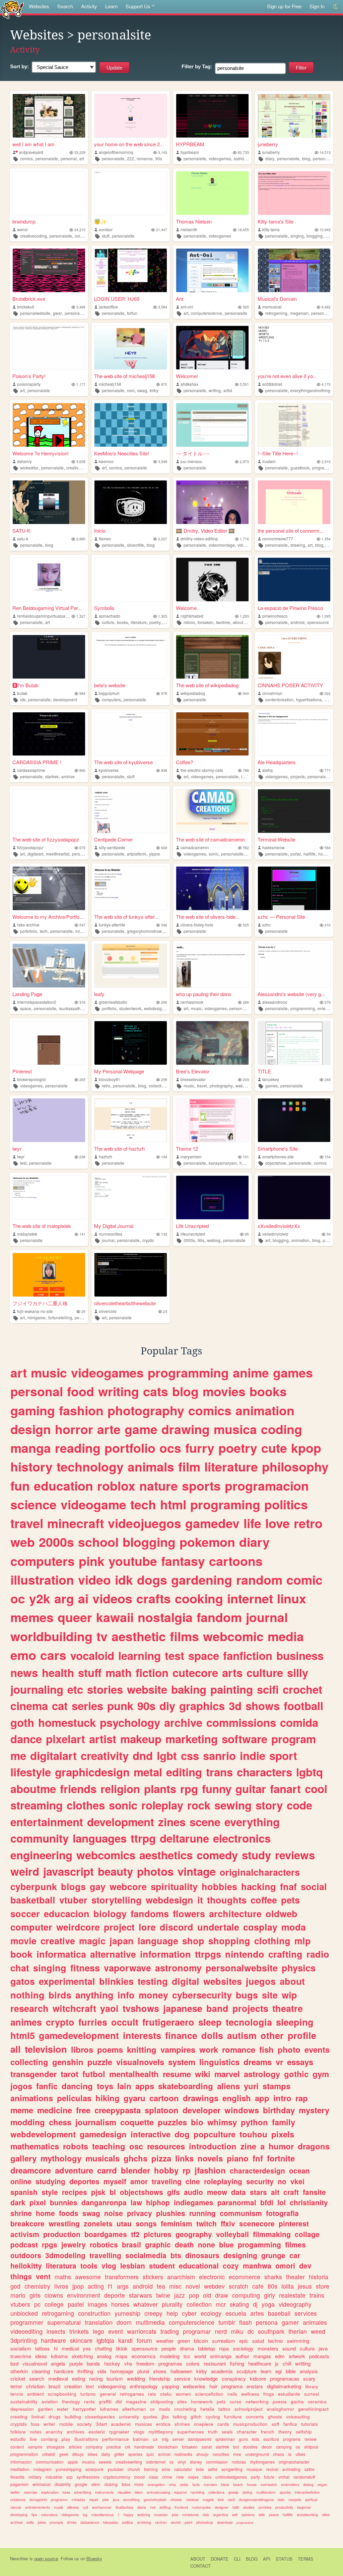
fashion (81, 1410)
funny (217, 1789)
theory (285, 2432)
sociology (243, 2348)
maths (63, 2277)
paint (188, 2522)
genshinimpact (313, 2409)
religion (120, 1789)
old (207, 2295)
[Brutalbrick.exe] (49, 270)
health (58, 1672)
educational (199, 2266)
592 (246, 848)
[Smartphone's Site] (294, 1120)
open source (46, 2558)
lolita (288, 2286)
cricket (18, 2378)
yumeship (127, 2313)
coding (282, 1429)
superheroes (191, 2432)
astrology (262, 2074)
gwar (57, 313)
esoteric (97, 2432)
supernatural (64, 2322)
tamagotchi (38, 2500)
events (317, 2049)
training (151, 2469)
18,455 (243, 230)
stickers (153, 2277)
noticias (239, 2462)
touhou (253, 2134)
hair (213, 2386)
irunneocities (111, 1234)
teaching (109, 2146)
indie (253, 1755)
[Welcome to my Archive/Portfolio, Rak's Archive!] (49, 888)
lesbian (133, 2266)
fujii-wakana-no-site (35, 1311)
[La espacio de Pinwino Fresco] (294, 580)
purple (76, 2363)
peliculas (74, 2098)
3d (235, 1706)
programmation (24, 2454)
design (31, 1429)
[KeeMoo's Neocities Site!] (131, 425)
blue (226, 2244)
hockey (112, 2363)
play (66, 2439)
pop (194, 2295)
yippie (155, 854)
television (46, 2049)
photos (155, 1871)
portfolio (109, 1008)
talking (180, 2417)
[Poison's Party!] (49, 348)
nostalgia (165, 1617)
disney (196, 2462)
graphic (158, 2244)
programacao (285, 2378)
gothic (296, 2074)
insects (56, 2331)
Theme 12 (187, 1148)
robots (76, 2146)
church (134, 2469)
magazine (136, 2402)
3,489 (81, 307)
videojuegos (145, 1523)
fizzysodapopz (30, 847)
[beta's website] (131, 657)
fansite (314, 2192)
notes (36, 2432)
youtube (133, 1561)
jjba (165, 2417)
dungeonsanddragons (256, 2500)
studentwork (130, 1008)
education (63, 1486)
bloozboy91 (110, 1079)
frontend (181, 2507)
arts (232, 1672)
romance (145, 158)
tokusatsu (111, 2522)
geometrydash (155, 2500)
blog (306, 158)
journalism (96, 2122)
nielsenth (189, 229)
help (172, 2313)
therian (298, 2331)
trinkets (79, 2331)
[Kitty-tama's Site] (294, 193)
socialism (21, 2348)
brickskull (26, 307)
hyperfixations (309, 699)
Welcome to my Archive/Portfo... (48, 917)
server (178, 2439)
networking (257, 2402)
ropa (224, 2348)
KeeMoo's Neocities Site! (122, 453)
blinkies (116, 1981)
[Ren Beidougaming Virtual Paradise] (49, 580)
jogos (21, 2086)
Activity (89, 6)
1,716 (244, 539)
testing (153, 1981)
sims (166, 2469)
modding (28, 2122)
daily (106, 2454)
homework (202, 2402)
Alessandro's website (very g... (291, 994)
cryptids (19, 2424)
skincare (81, 2340)
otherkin (19, 2371)
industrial (54, 2477)
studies (249, 2507)
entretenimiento (38, 2507)
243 (246, 1080)
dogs (152, 1580)
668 (164, 848)
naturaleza (49, 2515)
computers (111, 699)
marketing (192, 1739)
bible (291, 2371)
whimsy (222, 2122)
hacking (259, 1886)
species (135, 2454)
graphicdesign (92, 1772)
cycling (213, 2417)
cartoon (164, 2098)
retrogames (132, 2394)
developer (201, 2110)
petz (221, 2402)
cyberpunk (34, 1886)
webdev (214, 2286)
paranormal (237, 2202)
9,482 (326, 307)
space (26, 1008)
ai (83, 1598)
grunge (273, 2255)
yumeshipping (68, 2469)
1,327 (81, 616)
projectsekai (245, 2523)
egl (279, 2371)
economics (144, 2356)
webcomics (106, 1855)
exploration (50, 2492)
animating (291, 2469)
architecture (235, 1914)
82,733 (243, 152)
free (83, 2110)
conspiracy (234, 2378)
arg (64, 1598)
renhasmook (192, 1002)
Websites (39, 6)
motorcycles (201, 2507)
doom (124, 2322)
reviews (295, 1855)
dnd (143, 1755)
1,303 (163, 616)
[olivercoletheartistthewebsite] (131, 1275)
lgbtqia (105, 2340)
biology (110, 1914)
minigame (37, 1317)
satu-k (23, 539)
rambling (197, 2492)
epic (244, 2341)
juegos (261, 1981)
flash (246, 2322)
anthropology (144, 2386)
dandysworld (200, 2439)
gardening (202, 1580)
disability (63, 2484)
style (50, 2192)
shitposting (162, 2402)
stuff (106, 236)
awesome (88, 2277)
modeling (170, 2356)
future (269, 2477)
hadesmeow (273, 847)
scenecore (257, 2223)
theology (71, 2402)
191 (246, 1157)
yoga (268, 2304)
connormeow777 (278, 539)
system (182, 2062)
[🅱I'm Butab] (49, 657)
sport (283, 1755)
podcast (24, 2244)
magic (92, 1941)
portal (296, 854)
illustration (42, 1580)
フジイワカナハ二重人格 (40, 1303)
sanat (207, 2447)
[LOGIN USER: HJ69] (131, 270)
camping (284, 2447)
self (235, 2515)
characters (264, 1772)
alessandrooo (275, 1002)
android (297, 622)
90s (159, 158)
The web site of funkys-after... (126, 917)
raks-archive (28, 925)
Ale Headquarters (277, 762)
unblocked (24, 2313)
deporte (115, 2295)
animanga (221, 2356)
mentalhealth (134, 2074)
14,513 (325, 152)
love (278, 1523)
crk (128, 2447)
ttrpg (143, 1838)
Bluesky (94, 2558)
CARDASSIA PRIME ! (37, 762)
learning (249, 776)
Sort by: (19, 66)
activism (25, 2234)
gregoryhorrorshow (144, 931)
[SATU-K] (49, 502)
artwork (297, 2356)
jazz (180, 2295)
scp (70, 2477)
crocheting (185, 2409)
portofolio (29, 931)
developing (19, 2515)
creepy (153, 2313)
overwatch (269, 2484)
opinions (248, 2515)
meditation (20, 2469)
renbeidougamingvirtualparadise (47, 616)
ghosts (275, 2417)
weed (318, 2331)
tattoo (224, 2409)
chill (287, 2363)
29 (83, 1311)
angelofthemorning (116, 152)
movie (23, 1941)
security (260, 2181)
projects (298, 776)
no (282, 2181)
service (182, 2378)
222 (130, 158)
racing (96, 2378)
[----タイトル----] (212, 425)
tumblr (227, 2322)
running (202, 2213)
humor (281, 2146)
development (65, 699)
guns (243, 2439)
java (323, 2348)
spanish (24, 2192)
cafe (258, 2286)
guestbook (300, 468)
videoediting (249, 545)
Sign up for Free (284, 6)
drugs (55, 2417)
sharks (273, 2277)
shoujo (202, 2454)
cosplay (260, 1927)
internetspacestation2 (37, 1002)
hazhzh (106, 1157)
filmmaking (272, 2234)
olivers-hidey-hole (197, 925)
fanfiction (248, 1655)
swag (142, 390)
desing (308, 2484)
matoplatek (27, 1234)
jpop (78, 2286)
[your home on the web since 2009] (131, 116)
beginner (304, 2507)
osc (136, 2146)
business (300, 1655)
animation (300, 1240)
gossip (233, 2492)
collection (199, 2304)
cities (326, 2515)
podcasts (319, 2356)
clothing (272, 1941)
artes (257, 2313)
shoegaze (56, 2447)
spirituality (174, 1886)
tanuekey (271, 1079)
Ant (180, 299)
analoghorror (280, 2409)
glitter (119, 2454)
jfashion (210, 2170)
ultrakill (49, 2454)
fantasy (183, 1561)
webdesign (154, 1008)
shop (193, 1941)
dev (305, 2266)
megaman (299, 313)
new (180, 2477)
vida (102, 2371)
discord (177, 1927)
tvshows (141, 2008)
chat (20, 1968)
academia (222, 2371)
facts (196, 2484)
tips (34, 2515)
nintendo (245, 1954)
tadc (281, 2500)
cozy (231, 2266)
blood (140, 2477)
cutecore (195, 1672)
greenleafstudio (113, 1002)
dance (26, 1739)
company (94, 2447)
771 (328, 770)
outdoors (26, 2255)
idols (207, 2477)
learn (266, 2371)
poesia (280, 2402)
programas (170, 2363)
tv (102, 1636)
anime (251, 1372)
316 (82, 1002)
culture (108, 622)
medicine (55, 2110)
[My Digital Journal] (131, 1197)
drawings (201, 2098)
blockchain (168, 2447)
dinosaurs (202, 2255)
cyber (189, 2313)
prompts (56, 2522)
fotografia (282, 2213)
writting (303, 2363)
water (63, 2409)
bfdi (267, 2202)
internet (250, 1598)
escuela (236, 2313)
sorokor (106, 229)
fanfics (290, 2424)
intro (282, 2098)
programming (324, 468)
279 (328, 1002)
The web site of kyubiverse (123, 762)
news (24, 1672)
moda (294, 1927)
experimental (67, 1981)
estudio (18, 2439)
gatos (23, 1981)
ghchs (135, 2158)
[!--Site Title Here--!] (294, 425)
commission (217, 2462)
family (284, 2122)
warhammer (102, 2507)
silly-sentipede (112, 847)
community (40, 1838)
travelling (105, 2255)
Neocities (19, 2558)
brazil (54, 2386)
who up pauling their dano (203, 994)
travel (202, 1086)
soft (276, 2424)
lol (282, 2202)
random (259, 1580)
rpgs (50, 2244)
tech (44, 931)
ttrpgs (208, 1954)
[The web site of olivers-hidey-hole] (212, 888)
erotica (163, 2424)
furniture (233, 2417)
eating (79, 2378)
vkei (297, 2181)
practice (114, 2447)
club (206, 2515)
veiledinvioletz (275, 1234)
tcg (85, 2515)
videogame (93, 1504)
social (314, 1886)
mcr (221, 2304)
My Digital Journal (114, 1226)
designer (222, 2507)
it (200, 1900)
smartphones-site (278, 1157)
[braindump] (49, 193)
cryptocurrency (117, 2477)
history (31, 1467)
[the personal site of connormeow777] (294, 502)
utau (124, 2223)
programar (197, 2331)
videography (295, 2304)
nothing (27, 1995)
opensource (318, 622)
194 (164, 1157)
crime (167, 2477)
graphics (202, 1706)
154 (328, 1157)
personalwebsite (35, 313)
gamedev (212, 1523)
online (21, 2181)
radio (318, 1954)
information (165, 1954)
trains (317, 2295)
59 (329, 1234)
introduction (213, 2146)
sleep (210, 2022)
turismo (88, 2394)
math (119, 1672)
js (277, 2363)
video (94, 1580)
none (207, 2244)
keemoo (106, 461)
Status (284, 2559)
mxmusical (272, 307)
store (323, 2286)
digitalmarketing (284, 2386)
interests (142, 2035)
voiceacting (298, 2417)
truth (213, 2432)
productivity (284, 2507)
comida (299, 1722)
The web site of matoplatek (42, 1226)
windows (242, 2110)
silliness (73, 2507)
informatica (61, 1954)
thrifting (85, 2371)
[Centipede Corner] (131, 811)
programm (59, 2500)
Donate (220, 2559)
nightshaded (192, 616)
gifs (174, 2192)
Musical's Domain (277, 299)
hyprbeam (190, 152)
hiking (108, 2098)
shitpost (311, 2447)
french (268, 2432)
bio (197, 2122)
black (225, 2484)
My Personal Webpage (119, 1071)
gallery (23, 2158)
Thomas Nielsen (194, 221)
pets (290, 1900)
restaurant (215, 2363)
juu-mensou (191, 461)
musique (254, 2469)
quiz (150, 2454)
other (272, 2035)
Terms (305, 2559)
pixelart (65, 1739)
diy (167, 1706)
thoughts (227, 1900)
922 (328, 693)
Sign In (317, 6)
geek (64, 2454)
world (200, 2356)
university (129, 2417)
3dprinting (24, 2340)
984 (82, 693)
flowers (189, 1914)
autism (242, 2035)
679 (82, 848)
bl (113, 2192)
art (82, 158)
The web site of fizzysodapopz (46, 839)
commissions (241, 1722)
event (116, 2331)
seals (227, 2432)
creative (74, 468)
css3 (231, 2500)
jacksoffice (108, 307)
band (217, 2008)
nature (159, 1486)
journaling (37, 1689)
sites (182, 2402)
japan (122, 1941)
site (270, 1995)
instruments (104, 2492)
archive (68, 776)
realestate (292, 2295)
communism (241, 2213)
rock (199, 1805)
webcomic (233, 1636)
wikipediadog (193, 693)
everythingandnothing (310, 390)
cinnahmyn (272, 693)
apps (145, 2086)
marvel (227, 2074)
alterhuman (134, 2409)
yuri (251, 2086)
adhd (213, 2469)
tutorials (310, 2424)
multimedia (150, 2322)
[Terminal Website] (294, 811)
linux (292, 1598)
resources (166, 2146)
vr (279, 2062)
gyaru (134, 2098)
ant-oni (187, 307)
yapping (170, 2386)
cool (131, 390)
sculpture (247, 2371)
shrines (182, 2424)
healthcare (260, 2363)
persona (267, 2322)
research (29, 2008)
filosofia (17, 2477)
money (153, 1995)
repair (94, 2500)
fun (20, 1486)
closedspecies (100, 2417)
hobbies (219, 1886)
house (252, 2484)
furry (200, 1448)
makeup (141, 1739)
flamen (105, 539)
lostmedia (183, 2454)
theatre (288, 2008)
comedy (217, 1855)
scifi (268, 1689)
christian (35, 2386)
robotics (104, 2244)
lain (124, 2086)
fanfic (47, 2086)
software (245, 1739)
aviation (50, 2402)
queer (75, 1617)
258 (164, 1080)
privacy (140, 2213)
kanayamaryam (223, 1163)
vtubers (20, 2304)
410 (328, 925)
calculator (183, 2469)
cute (274, 1448)
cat (60, 1706)
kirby (154, 390)
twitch (207, 2223)
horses (120, 2304)
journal (108, 1240)
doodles (250, 2447)
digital (186, 1981)
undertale (218, 1927)
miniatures (190, 2515)
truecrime (21, 2356)
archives (76, 2432)
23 (165, 1311)
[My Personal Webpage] (131, 1043)
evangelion (156, 2484)
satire (310, 2469)
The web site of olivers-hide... (208, 917)
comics (26, 158)
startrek (52, 776)
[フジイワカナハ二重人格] (49, 1275)
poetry (155, 622)
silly (298, 1672)
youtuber (116, 2469)
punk (120, 1706)
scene (205, 1822)
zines (172, 1822)
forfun (132, 313)
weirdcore (78, 1927)
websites (223, 1981)
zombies (265, 2507)
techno (275, 2341)
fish (266, 2049)
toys (105, 2086)
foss (35, 2424)
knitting (142, 2049)
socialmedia (146, 2255)
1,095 (326, 616)
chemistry (37, 2286)
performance (116, 2439)
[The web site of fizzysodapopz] (49, 811)
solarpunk (94, 2469)
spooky (285, 2492)
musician (161, 2515)
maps (121, 2356)
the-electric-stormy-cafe (202, 770)
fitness (85, 1968)
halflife (310, 854)
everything (252, 1822)
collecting (29, 2062)
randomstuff (304, 2477)
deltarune (184, 1838)
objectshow (276, 1163)
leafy (99, 994)
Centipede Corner (113, 839)
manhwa (257, 2266)
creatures (18, 2500)
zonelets (98, 2223)
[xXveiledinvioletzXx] (294, 1197)
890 (82, 770)
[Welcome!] (212, 348)
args (123, 2286)
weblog (214, 1240)
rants (89, 2402)
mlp (303, 1941)
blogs (73, 1886)
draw (222, 2295)
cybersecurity (202, 1995)
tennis (17, 2394)
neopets (295, 2500)
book (21, 1954)
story (269, 1805)
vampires (178, 2049)
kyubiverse (109, 770)
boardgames (106, 2234)
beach (238, 2484)
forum (144, 2340)
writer (49, 2424)
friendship (160, 2378)
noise (114, 2213)
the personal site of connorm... (291, 530)
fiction (152, 1672)
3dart (101, 2424)
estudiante (289, 2394)
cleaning (41, 2371)
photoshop (205, 2522)
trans (219, 1772)
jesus (305, 2286)
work (209, 2049)
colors (193, 2363)
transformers (122, 2277)
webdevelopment (43, 2134)
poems (110, 2049)
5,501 (244, 384)
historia (319, 2277)
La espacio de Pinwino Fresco (290, 608)
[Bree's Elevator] (212, 1043)
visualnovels (140, 2062)
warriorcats (142, 2331)
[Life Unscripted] (212, 1197)
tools (89, 2266)
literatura (61, 2266)
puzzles (172, 2122)
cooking (199, 1598)
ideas (41, 2356)
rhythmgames (262, 2462)
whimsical (42, 2484)
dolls (212, 2035)
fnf (258, 2158)
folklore (18, 2432)
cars (53, 1655)
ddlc (262, 2515)
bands (93, 2363)
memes (32, 1617)
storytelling (117, 1900)
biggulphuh (109, 693)
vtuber (73, 1900)
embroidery (290, 2484)
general (108, 2394)
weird (25, 1871)
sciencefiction (209, 2394)
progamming (259, 2244)
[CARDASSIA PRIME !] (49, 734)
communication (50, 2462)
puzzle (100, 2062)
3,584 (163, 307)
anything (94, 1995)
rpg (189, 1789)
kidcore (258, 2378)
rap (302, 2098)
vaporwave (127, 1968)
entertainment (330, 1008)
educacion (67, 1914)
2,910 (326, 462)
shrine (21, 2213)
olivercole (108, 1311)
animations (32, 2098)
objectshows (142, 2192)
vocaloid (92, 1655)
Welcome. (187, 608)
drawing (298, 545)
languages (100, 1838)
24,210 (80, 230)
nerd (221, 2331)
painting (232, 1689)
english (237, 2098)
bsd (14, 2363)
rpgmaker (119, 2432)
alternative (113, 1954)
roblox (189, 622)
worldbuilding (51, 1636)
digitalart (35, 854)
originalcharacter (294, 2462)
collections (158, 1086)
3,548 (163, 462)
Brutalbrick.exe (29, 299)
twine (163, 2295)
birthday (279, 2110)
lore (147, 1927)
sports (201, 1486)
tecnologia (249, 2022)
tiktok (122, 2348)
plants (160, 1789)
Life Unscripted (192, 1226)
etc (75, 1689)
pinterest (294, 2223)
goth (22, 1722)
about (292, 1981)
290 (164, 1002)
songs (146, 2223)
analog (104, 2356)
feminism (177, 2223)
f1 (110, 2286)
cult (85, 2507)
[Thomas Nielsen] (212, 193)
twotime (223, 622)
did (119, 2402)
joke (106, 2500)
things (21, 2276)
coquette (137, 2122)
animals (151, 1467)
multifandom (266, 2492)
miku (237, 2331)
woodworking (307, 2515)
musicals (102, 2158)
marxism (210, 2484)
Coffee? (184, 762)
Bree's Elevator (193, 1071)
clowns (54, 2295)
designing (240, 2255)
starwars (141, 2295)
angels (58, 2363)
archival (16, 2522)
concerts (255, 2417)
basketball (33, 1900)
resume (177, 2074)
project (119, 1927)
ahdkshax (189, 384)
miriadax (78, 2500)
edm (280, 2356)
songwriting (232, 2469)
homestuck (328, 854)
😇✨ (100, 221)
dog (182, 2134)
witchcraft (74, 2008)
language (158, 1941)
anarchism (181, 2277)
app (262, 2098)
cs (171, 2462)
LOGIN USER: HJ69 (117, 299)
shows (263, 1706)
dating (247, 2492)
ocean (299, 2170)
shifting (165, 2507)
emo (23, 1655)
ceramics (317, 2402)
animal (164, 2454)
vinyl (182, 2462)
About (198, 2559)
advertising (83, 2492)
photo (289, 2049)
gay (98, 1886)
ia (290, 2454)
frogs (269, 2394)
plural (143, 2371)
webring (144, 2515)
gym (321, 2074)
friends (78, 1789)
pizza (161, 2158)
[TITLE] (294, 1043)
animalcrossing (158, 2492)
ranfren (161, 2522)
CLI (237, 2559)
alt (275, 2192)
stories (105, 1689)
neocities (221, 2454)
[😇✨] (131, 193)
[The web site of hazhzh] (131, 1120)
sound (289, 2348)
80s (272, 2286)
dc (251, 2331)
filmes (295, 2244)
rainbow (192, 2500)
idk (23, 699)
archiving (144, 2522)
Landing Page (27, 994)
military (35, 2477)
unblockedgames (231, 2477)
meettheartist (58, 854)
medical (70, 2348)
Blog (252, 2559)
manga (31, 1448)
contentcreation (279, 699)
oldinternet (156, 2462)
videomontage (222, 545)
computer (31, 1927)
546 (164, 925)
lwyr (17, 1148)
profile (302, 2035)
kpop (306, 1448)
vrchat (284, 2477)
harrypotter (84, 2409)
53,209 (80, 152)
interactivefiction (307, 2492)
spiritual (311, 2500)
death (184, 2244)
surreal (312, 2394)
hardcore (64, 2371)
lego (98, 2331)
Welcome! (187, 376)
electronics (242, 1838)
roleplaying (223, 2181)
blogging (315, 236)
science (33, 1504)
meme (22, 2110)
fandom (219, 1617)
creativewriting (129, 2462)
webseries (194, 2386)
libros (82, 2049)
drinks (72, 2522)
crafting (285, 1954)
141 (82, 1234)
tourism (115, 2378)
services (306, 2313)
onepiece (204, 2424)
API (267, 2559)
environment (84, 2295)
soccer (25, 1914)
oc (18, 1598)
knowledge (206, 2378)
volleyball (232, 2234)
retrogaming (276, 313)
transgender (33, 2074)
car (295, 2255)
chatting (103, 2348)
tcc (187, 2356)
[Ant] (212, 270)
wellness (250, 2394)
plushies (171, 2213)
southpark (271, 2331)
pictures (158, 2234)
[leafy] (131, 966)
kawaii (115, 1617)
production (62, 2234)
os (298, 2447)
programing (225, 1504)
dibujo (78, 2454)
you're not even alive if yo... (287, 376)
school (98, 1542)
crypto (60, 2022)
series (87, 1706)
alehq (267, 770)
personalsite (47, 158)
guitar (251, 1789)
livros (61, 2286)
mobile (66, 2424)
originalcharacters (260, 1872)
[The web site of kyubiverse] (131, 734)
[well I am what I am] (49, 116)
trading (170, 2331)
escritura (271, 2439)
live (33, 2439)
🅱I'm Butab (25, 685)
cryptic (148, 1240)
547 (82, 925)
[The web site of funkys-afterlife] (131, 888)
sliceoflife (135, 545)
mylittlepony (161, 2432)
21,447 (162, 230)
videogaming (112, 2386)
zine (248, 2146)
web (23, 1542)
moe (237, 2454)
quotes (150, 2417)
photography (221, 1086)
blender (135, 2170)
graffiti (105, 2402)
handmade (144, 2447)
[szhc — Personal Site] (294, 888)
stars (258, 2192)
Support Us (138, 6)
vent (43, 2276)
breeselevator (193, 1079)
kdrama (59, 2356)
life (252, 1523)
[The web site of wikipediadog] (212, 657)
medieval (58, 2378)
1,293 (244, 616)
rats (152, 2394)
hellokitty (26, 2266)
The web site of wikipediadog (207, 685)
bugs (247, 1995)
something (131, 2500)
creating (19, 2417)
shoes (160, 2371)
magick (208, 2500)
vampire (35, 2447)
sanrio (219, 1755)
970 (164, 384)
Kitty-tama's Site (276, 221)
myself (115, 2181)
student (162, 2266)
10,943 (325, 230)
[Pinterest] (49, 1043)
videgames (70, 2515)
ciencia (16, 2507)
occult (125, 2022)
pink (92, 1561)
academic (121, 2424)
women (183, 2394)
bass (66, 2492)
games (271, 1086)
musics (88, 2462)
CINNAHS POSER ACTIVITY (290, 685)
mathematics (35, 2146)
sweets (105, 2462)
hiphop (158, 2202)
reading (78, 1448)
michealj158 (110, 384)
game (141, 1429)
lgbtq (310, 1772)
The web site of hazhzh (119, 1148)
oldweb (282, 1914)
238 (82, 1157)
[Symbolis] (131, 580)
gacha (297, 2402)
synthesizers (88, 2477)
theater (295, 2277)
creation (73, 2386)
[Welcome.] (212, 580)
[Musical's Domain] (294, 270)
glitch (196, 2417)
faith (236, 2507)
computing (246, 2295)
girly (269, 2295)
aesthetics (166, 1855)
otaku (166, 2394)
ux (155, 2439)
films (184, 1636)
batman (141, 2439)
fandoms (150, 1914)
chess (60, 2122)
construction (94, 2313)
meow (217, 2192)
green (184, 2341)
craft (291, 2192)
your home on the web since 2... (129, 144)
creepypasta (118, 2110)
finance (181, 2035)
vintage (197, 1871)
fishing (237, 2363)
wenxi (22, 229)
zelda (184, 2484)
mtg (165, 2439)
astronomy (178, 1968)
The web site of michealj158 (124, 376)
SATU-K (21, 530)
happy (128, 2515)
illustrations (86, 2439)
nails (232, 2394)
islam (139, 2492)
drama (187, 2348)
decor (267, 2447)
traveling (167, 2181)
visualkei (124, 2492)
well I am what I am (33, 144)
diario (142, 2507)
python (254, 2122)
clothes (86, 1805)
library (312, 2386)
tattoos (43, 2348)
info (126, 1995)
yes (87, 2348)
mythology (61, 2158)
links (184, 2158)
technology (90, 1467)
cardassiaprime (31, 770)
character (247, 2432)
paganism (19, 2484)
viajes (193, 2477)
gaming (33, 1410)
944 (246, 693)
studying (50, 2181)
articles (75, 2447)
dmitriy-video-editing (199, 539)
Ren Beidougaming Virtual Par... (47, 608)
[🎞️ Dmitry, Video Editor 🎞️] (212, 502)
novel (193, 2286)
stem (96, 2484)
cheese (176, 2500)
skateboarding (186, 2086)
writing (215, 390)
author (242, 2356)
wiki (203, 2074)
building (73, 2417)
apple (73, 2462)
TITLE (264, 1071)
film (189, 1467)
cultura (307, 2348)
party (255, 2477)
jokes (42, 2522)
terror (16, 2386)
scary (309, 2378)
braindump (24, 221)
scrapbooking (62, 2394)
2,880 (81, 539)
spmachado (110, 616)
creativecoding (33, 236)
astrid (239, 158)
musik (58, 2507)
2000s (189, 1240)
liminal (38, 2417)
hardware (53, 2340)
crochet (302, 1689)
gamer (290, 2322)
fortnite (281, 2158)
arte (109, 1429)
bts (176, 2255)
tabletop (207, 2348)
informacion (21, 2462)
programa (232, 2386)
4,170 (326, 384)
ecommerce (245, 2277)
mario (18, 2295)
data (238, 2192)
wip (289, 1995)
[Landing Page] (49, 966)
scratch (238, 2286)
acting (96, 2286)
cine (193, 2181)
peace (274, 2515)
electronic (212, 2277)
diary (270, 158)
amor (139, 2181)
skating (239, 2304)
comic (304, 1580)
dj (255, 2304)
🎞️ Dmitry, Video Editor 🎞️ (205, 530)
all (16, 2049)
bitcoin (201, 2341)
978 (164, 693)
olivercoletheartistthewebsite (125, 1303)
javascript (68, 1871)
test (23, 1163)
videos (112, 1598)
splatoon (162, 2110)
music (196, 1008)
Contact (200, 2566)
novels (210, 2158)
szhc (266, 925)
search (37, 2378)
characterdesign (257, 2170)
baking (189, 1689)
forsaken (205, 622)
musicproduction (250, 2424)
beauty (115, 1871)
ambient (36, 2394)
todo (200, 2469)
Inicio (100, 530)
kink (221, 2500)
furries (93, 2022)
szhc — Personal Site (281, 917)
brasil (131, 2244)
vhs (128, 2363)
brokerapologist (31, 1079)
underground (257, 2454)
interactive (151, 2134)
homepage (122, 2371)
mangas (262, 2356)
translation (99, 2322)
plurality (172, 2304)
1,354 (326, 539)
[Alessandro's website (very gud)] (294, 966)
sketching (82, 2356)
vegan (322, 2484)
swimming (298, 2341)
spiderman (225, 2439)
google (81, 2484)
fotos (126, 2484)
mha (172, 2484)
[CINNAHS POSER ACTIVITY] (294, 657)
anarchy (54, 2432)
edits (30, 2522)
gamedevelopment (79, 2035)
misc (175, 2286)
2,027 (163, 539)
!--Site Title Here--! (278, 453)
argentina (221, 2515)
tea (161, 2286)
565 (246, 307)
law (136, 2202)
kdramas (109, 2409)
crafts (154, 1598)
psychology (130, 1722)
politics (286, 1504)
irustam (269, 461)
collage (81, 236)
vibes (300, 2454)
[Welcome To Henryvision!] (49, 425)
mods (164, 2409)
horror (74, 1429)
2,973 (244, 462)
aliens (228, 2086)
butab (22, 693)
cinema (29, 1706)
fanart (285, 1789)
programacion (267, 1486)
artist (228, 390)
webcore (128, 1886)
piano (238, 2158)
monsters (268, 2348)
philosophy (295, 1467)
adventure (74, 2170)
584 (328, 848)
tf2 (135, 2234)
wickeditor (29, 468)
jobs (175, 2515)
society (84, 2424)
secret (176, 2522)
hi (56, 2348)
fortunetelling (60, 1317)
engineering (41, 1855)
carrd (107, 2170)
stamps (277, 2086)
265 (82, 1080)
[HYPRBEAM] (212, 116)
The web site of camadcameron (210, 839)
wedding (136, 2378)
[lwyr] (49, 1120)
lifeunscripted (193, 1234)
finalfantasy (124, 2507)
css (190, 1755)
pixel (38, 2202)
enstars (255, 2386)
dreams (258, 2062)
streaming (37, 1805)
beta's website (110, 685)
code (299, 1805)
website (147, 1689)
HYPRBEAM (190, 144)
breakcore (27, 2223)
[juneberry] (294, 116)
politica (128, 2522)
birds (60, 1995)
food (81, 1391)
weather (165, 2341)
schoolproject (249, 2409)
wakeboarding (249, 1086)
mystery (314, 2110)
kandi (125, 2340)
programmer (27, 2322)
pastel (76, 2304)
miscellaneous (102, 2515)
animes (26, 2022)
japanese (183, 2008)
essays (300, 2062)
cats (156, 1391)
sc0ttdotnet (272, 384)
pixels (283, 2134)
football (303, 1706)
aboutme (241, 622)
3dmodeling (65, 2255)
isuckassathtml (72, 1008)
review (311, 2439)
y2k (40, 1598)
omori (285, 2266)
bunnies (64, 2202)
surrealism (224, 2341)
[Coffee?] (212, 734)
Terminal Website (277, 839)
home (45, 2213)
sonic (214, 854)
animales (315, 2322)
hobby (166, 2170)
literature (139, 622)
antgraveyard (31, 152)
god (15, 2286)
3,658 (81, 462)
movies (224, 1391)
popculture (215, 2134)
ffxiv (228, 2223)
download (225, 2522)
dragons (314, 2146)
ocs (170, 1448)
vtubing (111, 2484)
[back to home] (12, 9)
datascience (90, 2522)
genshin (68, 2062)
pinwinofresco (275, 616)
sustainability (24, 2402)
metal (148, 1772)
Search (65, 6)
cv (152, 2409)
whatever (146, 2304)
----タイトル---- (193, 453)
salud (258, 2341)
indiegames (194, 2202)
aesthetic (139, 1636)
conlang (49, 2439)
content (17, 2447)
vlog (109, 2266)
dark (18, 2202)
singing (297, 236)
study (256, 1855)
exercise (31, 2492)
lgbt (167, 1755)
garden (45, 2409)
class (153, 2477)
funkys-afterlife (112, 925)
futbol (94, 2074)
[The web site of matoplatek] (49, 1197)
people (169, 2348)
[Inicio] (131, 502)
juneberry (268, 144)
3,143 (163, 152)
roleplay (162, 1805)
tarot (70, 2074)
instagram (43, 2469)
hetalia (207, 2409)
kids (256, 2439)
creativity (105, 1755)
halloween (181, 2371)
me (18, 1755)
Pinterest (22, 1071)
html (173, 1504)
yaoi (109, 2008)
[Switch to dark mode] (336, 7)
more (139, 2484)
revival (272, 2469)
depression (22, 2409)
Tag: (197, 66)
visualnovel (35, 2363)
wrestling (64, 2223)
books (122, 622)
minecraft (76, 1523)
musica (235, 1429)
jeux (116, 2500)
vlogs (139, 2432)
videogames (220, 158)
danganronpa (104, 2202)
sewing (233, 1805)
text (90, 2386)
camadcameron (195, 847)
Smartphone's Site (278, 1148)
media (286, 1636)
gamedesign (103, 2134)
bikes (93, 2454)
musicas (144, 2424)
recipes (75, 2192)
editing (184, 1772)
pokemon (207, 1542)
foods (69, 2213)
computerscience (207, 313)
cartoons (236, 1561)
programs (292, 2439)
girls (35, 2295)
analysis (309, 2371)
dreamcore (31, 2170)
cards (223, 2424)
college (54, 2304)
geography (194, 2234)
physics (299, 1968)
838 (164, 770)
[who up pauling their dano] (212, 966)
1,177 (81, 384)
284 (246, 1002)
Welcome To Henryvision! (41, 453)
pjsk (98, 2192)
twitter (15, 2492)
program (294, 1739)
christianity (309, 2202)
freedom (145, 2363)
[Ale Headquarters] (294, 734)
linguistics (219, 2062)
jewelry (74, 2244)
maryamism (191, 1157)
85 (247, 1234)
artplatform (137, 854)
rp (187, 2170)
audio (193, 2192)
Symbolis (104, 608)
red (153, 2507)
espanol (180, 2492)
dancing (77, 2086)
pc (37, 2304)
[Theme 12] (212, 1120)
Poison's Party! (29, 376)
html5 (23, 2035)
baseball (279, 2313)
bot (236, 2447)
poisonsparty (29, 384)
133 (164, 1234)
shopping (229, 1941)
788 (246, 770)
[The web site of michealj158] (131, 348)
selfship (304, 2432)
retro (106, 1086)
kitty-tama (271, 229)
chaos (279, 2454)
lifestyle (31, 1772)
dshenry (24, 461)
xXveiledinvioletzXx (279, 1226)
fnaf (288, 1886)
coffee (264, 1900)
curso (236, 2402)
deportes (84, 2181)
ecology (211, 2313)
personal (69, 158)
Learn (111, 6)
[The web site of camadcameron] (212, 811)
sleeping (295, 2022)
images (97, 2304)
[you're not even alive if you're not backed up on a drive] (294, 348)
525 (246, 925)
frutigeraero (168, 2022)
